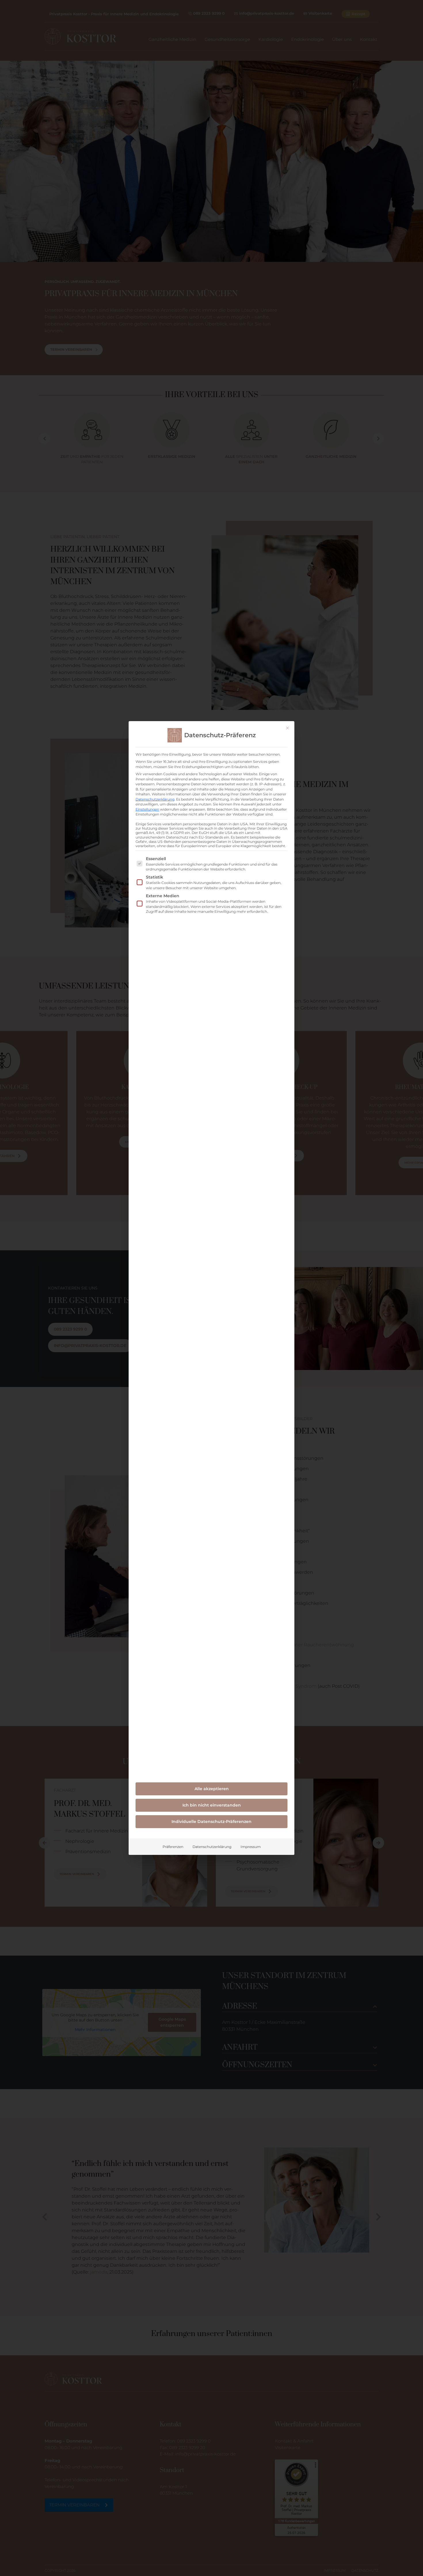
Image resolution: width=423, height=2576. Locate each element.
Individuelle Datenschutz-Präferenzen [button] (211, 1822)
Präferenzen (173, 1847)
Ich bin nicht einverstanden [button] (212, 1805)
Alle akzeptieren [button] (212, 1789)
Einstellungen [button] (147, 809)
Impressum (251, 1847)
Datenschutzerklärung (155, 799)
